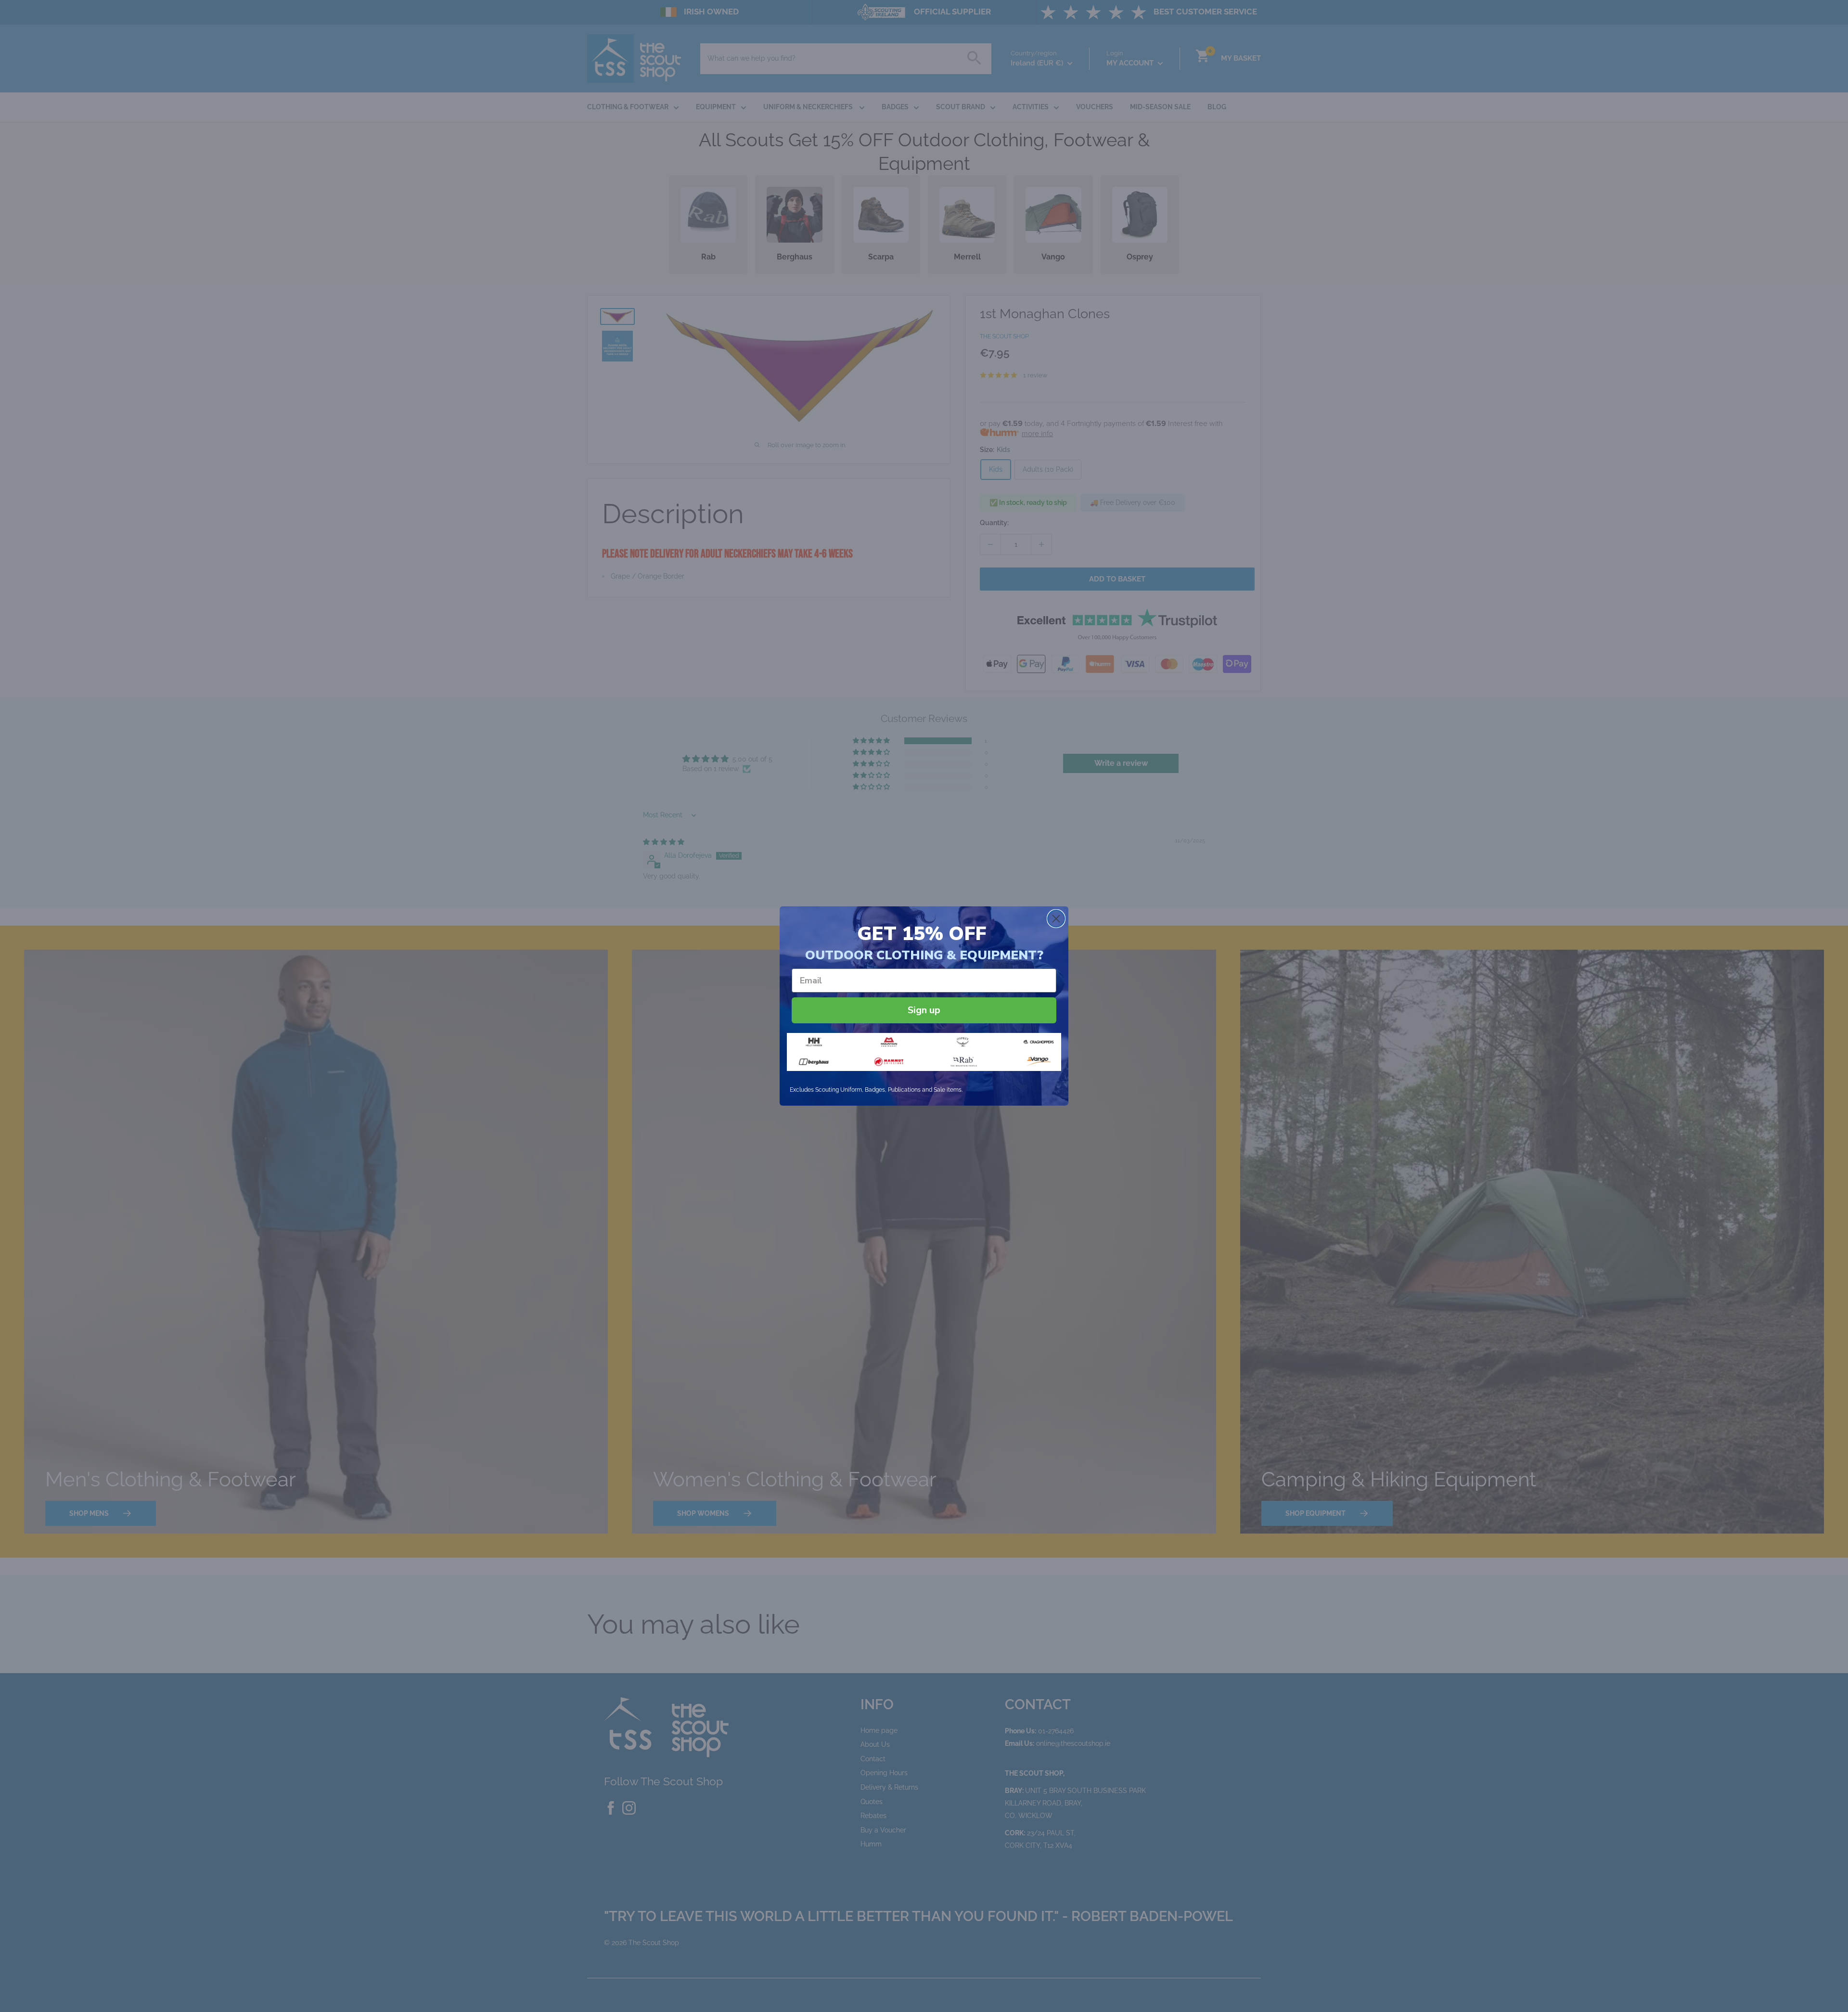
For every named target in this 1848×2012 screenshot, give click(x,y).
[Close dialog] (1056, 919)
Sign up (924, 1010)
